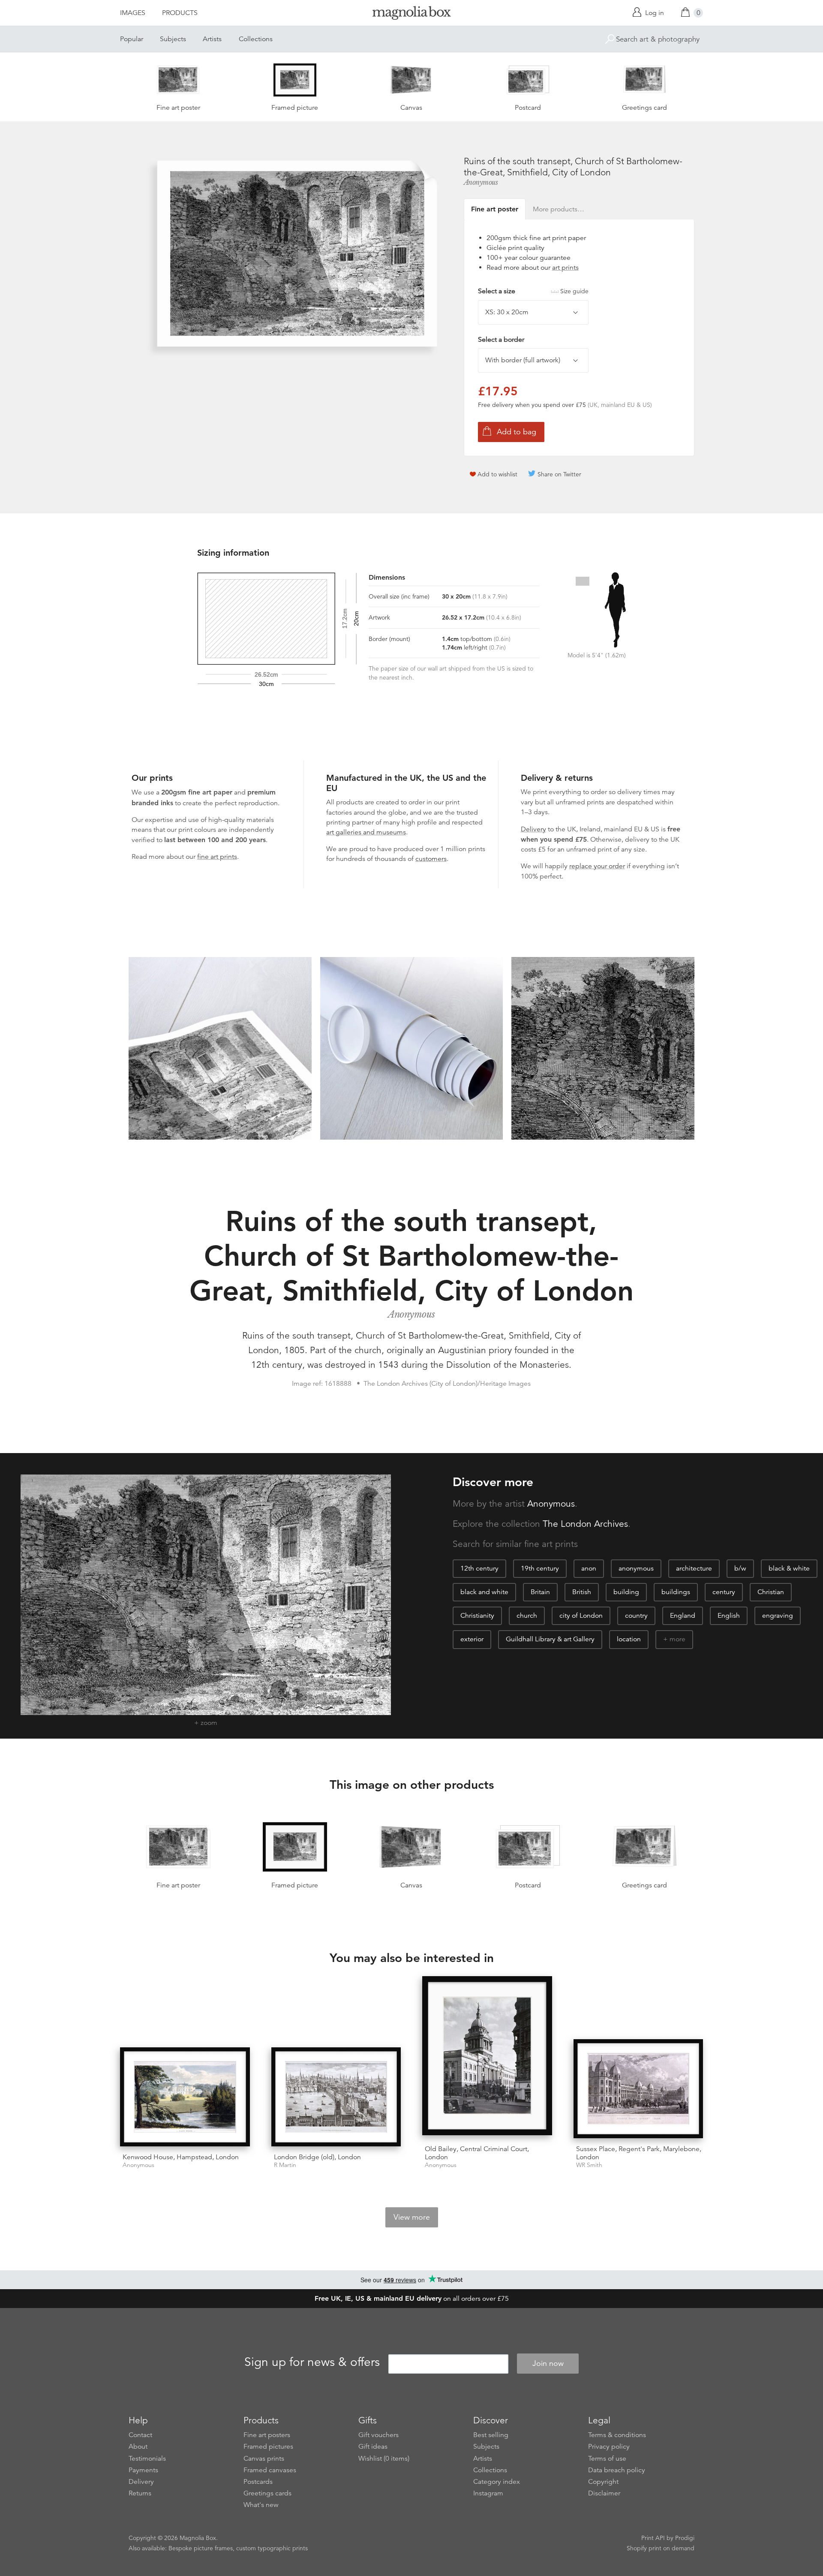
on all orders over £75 (412, 2299)
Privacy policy (609, 2447)
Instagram (488, 2493)
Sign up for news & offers (312, 2362)
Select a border (501, 340)
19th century (540, 1568)
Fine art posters (267, 2435)
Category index (497, 2482)
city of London (581, 1616)
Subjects (173, 39)
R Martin (285, 2165)
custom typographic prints (272, 2548)
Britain (540, 1592)
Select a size (533, 291)
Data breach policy (617, 2470)
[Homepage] (411, 14)
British (582, 1592)
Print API (653, 2538)
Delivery (533, 829)
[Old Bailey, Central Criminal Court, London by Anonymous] (487, 2057)
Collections (256, 39)
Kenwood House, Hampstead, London (181, 2157)
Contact (140, 2435)
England (683, 1616)
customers (431, 859)
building (626, 1592)
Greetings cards (267, 2493)
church (527, 1616)
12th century (479, 1568)
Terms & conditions (617, 2435)
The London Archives (585, 1524)
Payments (143, 2470)
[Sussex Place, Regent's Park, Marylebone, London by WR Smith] (638, 2089)
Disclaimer (604, 2493)
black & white (789, 1568)
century (724, 1592)
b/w (740, 1568)
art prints (565, 268)
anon (589, 1568)
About (138, 2447)
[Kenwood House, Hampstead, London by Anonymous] (185, 2097)
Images (133, 13)
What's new (261, 2505)
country (636, 1616)
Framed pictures (268, 2447)
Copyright (603, 2482)
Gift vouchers (378, 2435)
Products (180, 13)
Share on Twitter (559, 474)
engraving (778, 1616)
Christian (771, 1592)
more (677, 1639)
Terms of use (607, 2459)
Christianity (477, 1616)
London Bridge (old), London (317, 2157)
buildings (676, 1592)
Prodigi (685, 2538)
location (629, 1639)
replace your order (597, 866)
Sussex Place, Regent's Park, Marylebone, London (639, 2153)
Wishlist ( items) (384, 2459)
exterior (472, 1639)
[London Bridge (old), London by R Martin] (336, 2097)
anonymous (636, 1568)
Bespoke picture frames (201, 2548)
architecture (694, 1568)
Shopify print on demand (661, 2548)
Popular (132, 39)
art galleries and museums (366, 832)
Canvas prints (264, 2459)
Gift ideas (373, 2447)
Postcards (258, 2482)
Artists (212, 39)
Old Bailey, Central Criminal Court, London (477, 2153)
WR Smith (589, 2165)
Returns (140, 2493)
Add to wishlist (497, 474)
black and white (484, 1592)
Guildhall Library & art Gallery (550, 1639)
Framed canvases (270, 2470)
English (729, 1616)
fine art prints (217, 857)
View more (412, 2217)
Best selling (491, 2435)
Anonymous (481, 182)
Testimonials (147, 2459)
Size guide (574, 291)
